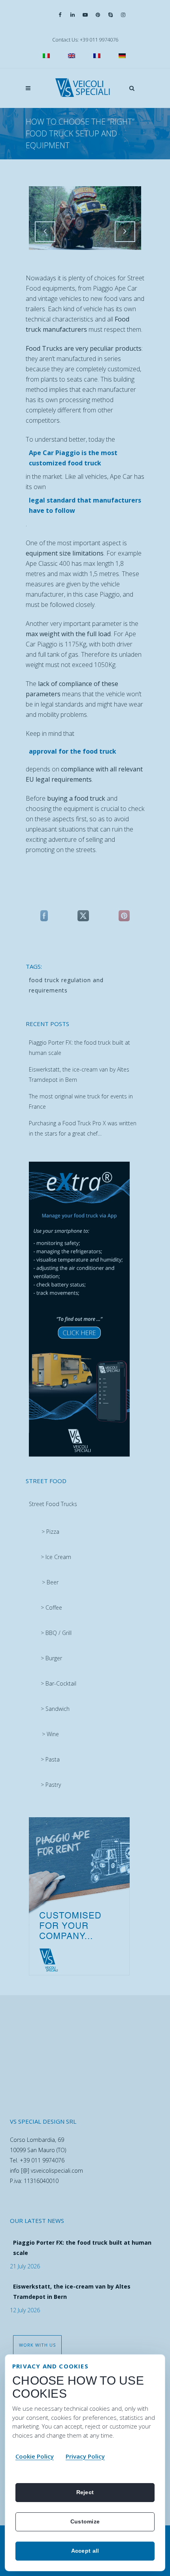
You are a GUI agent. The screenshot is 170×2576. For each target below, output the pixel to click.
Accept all (85, 2551)
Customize (85, 2521)
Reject (85, 2492)
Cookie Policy (35, 2456)
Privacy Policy (85, 2456)
